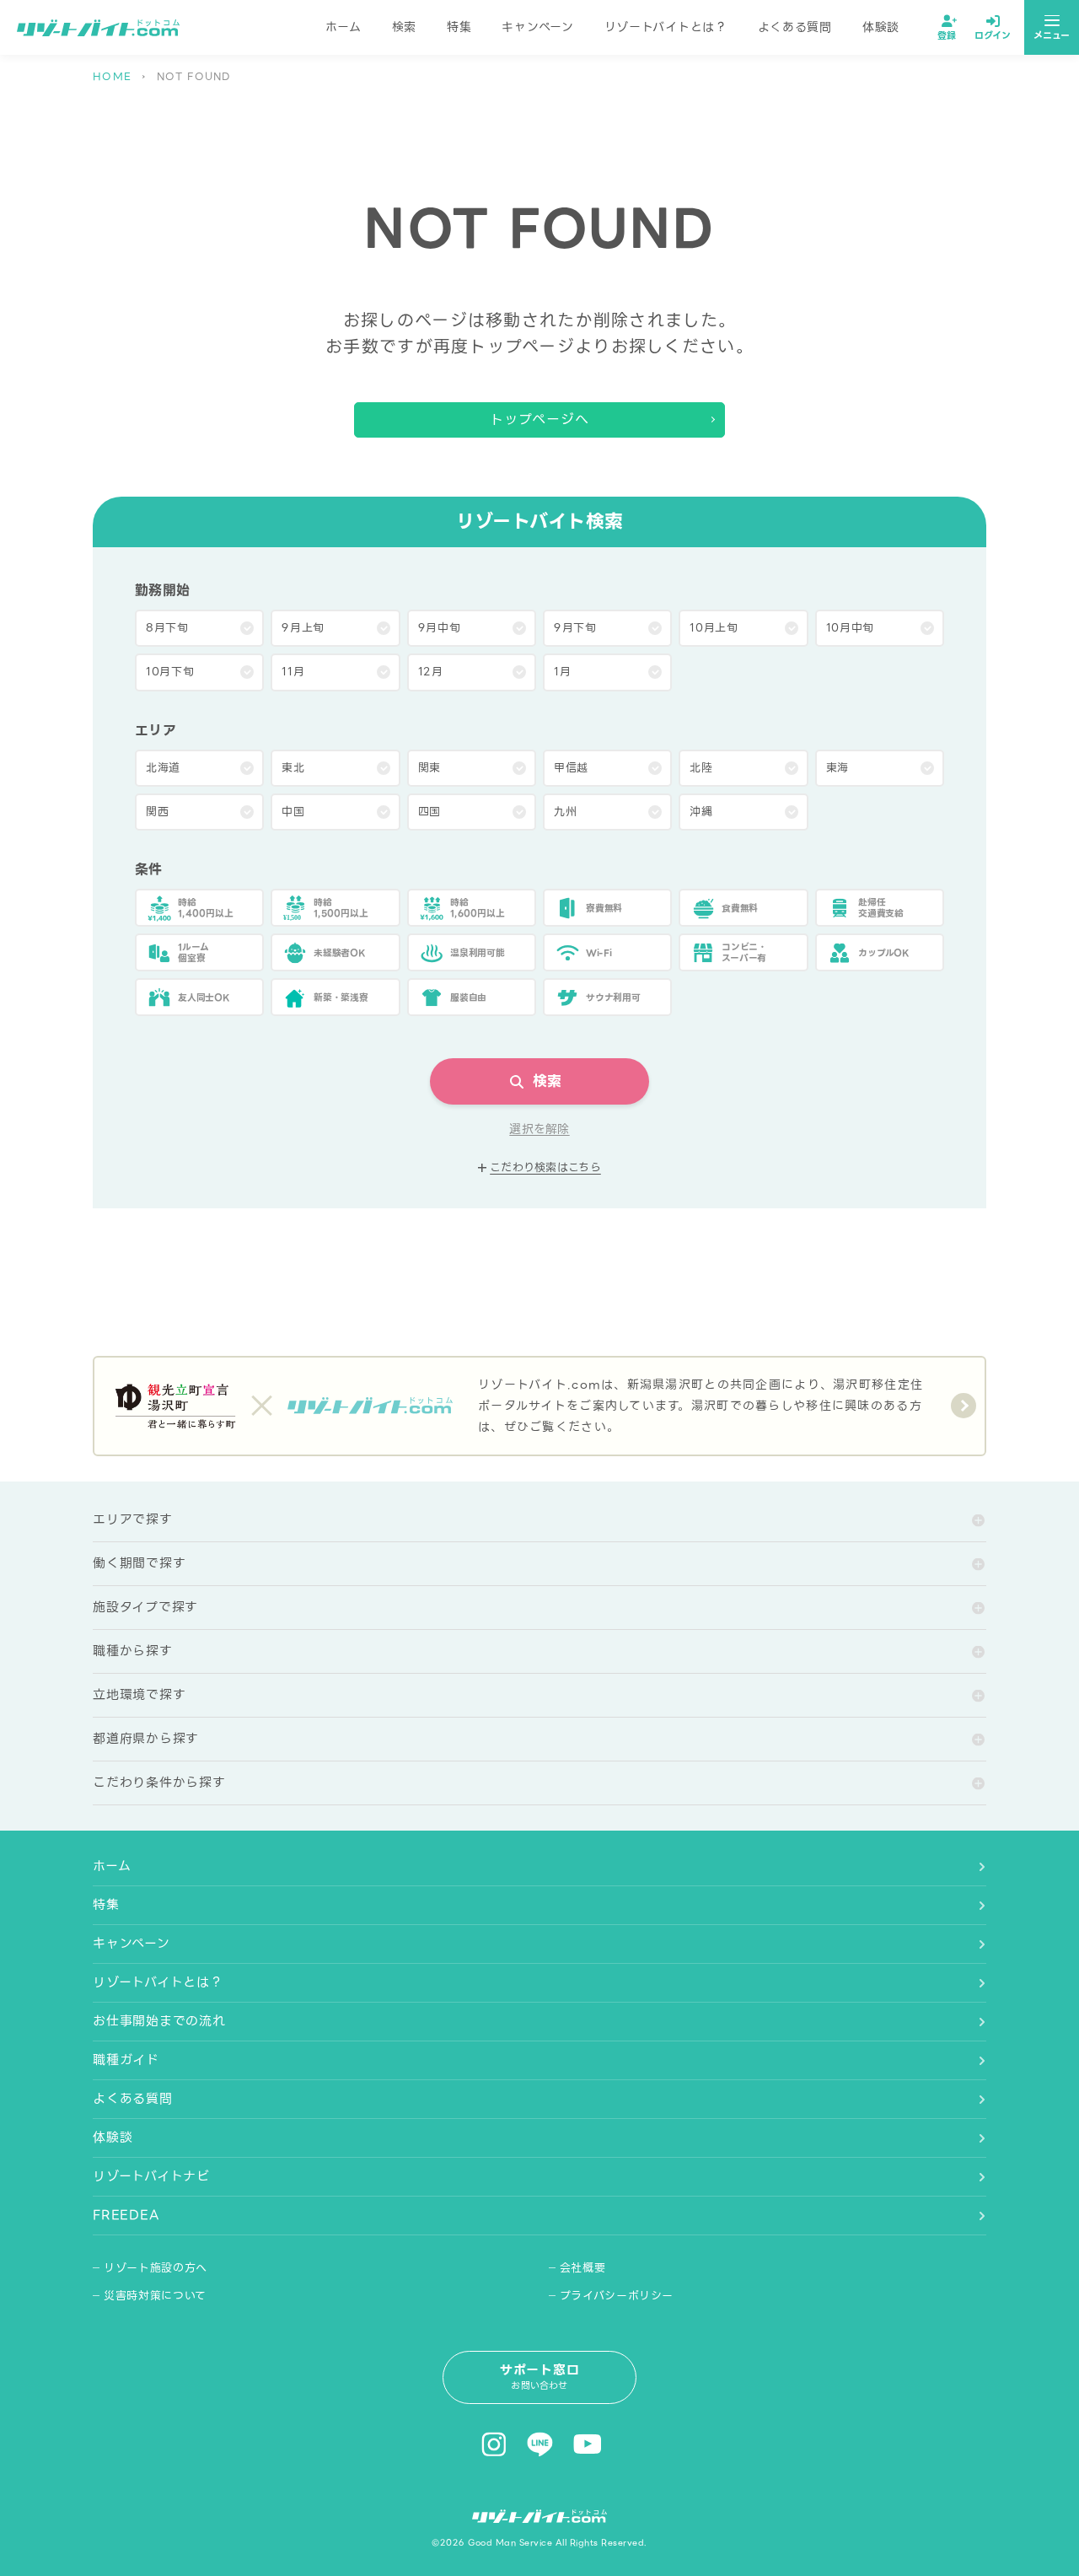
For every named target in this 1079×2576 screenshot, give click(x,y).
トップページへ (540, 419)
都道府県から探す (146, 1739)
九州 (565, 812)
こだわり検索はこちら (545, 1168)
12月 (431, 672)
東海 (837, 768)
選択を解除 (539, 1129)
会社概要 (583, 2268)
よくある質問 (795, 27)
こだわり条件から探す (159, 1783)
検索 (404, 27)
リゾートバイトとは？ (666, 27)
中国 (293, 812)
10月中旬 (850, 628)
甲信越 (571, 768)
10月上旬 (714, 628)
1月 (562, 672)
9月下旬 (575, 628)
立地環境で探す (139, 1695)
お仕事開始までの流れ (159, 2021)
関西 (157, 812)
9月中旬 (440, 628)
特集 (459, 27)
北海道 (163, 768)
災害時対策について (155, 2296)
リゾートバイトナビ (151, 2176)
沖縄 (701, 812)
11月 (293, 672)
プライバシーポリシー (617, 2296)
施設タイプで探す (145, 1607)
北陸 (701, 768)
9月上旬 (303, 628)
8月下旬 (167, 628)
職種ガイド (126, 2060)
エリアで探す (133, 1519)
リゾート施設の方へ (156, 2268)
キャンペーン (537, 27)
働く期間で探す (139, 1563)
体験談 (881, 27)
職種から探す (133, 1651)
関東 (429, 768)
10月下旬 (170, 672)
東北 (293, 768)
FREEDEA (126, 2215)
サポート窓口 (540, 2377)
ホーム (344, 27)
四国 (429, 812)
